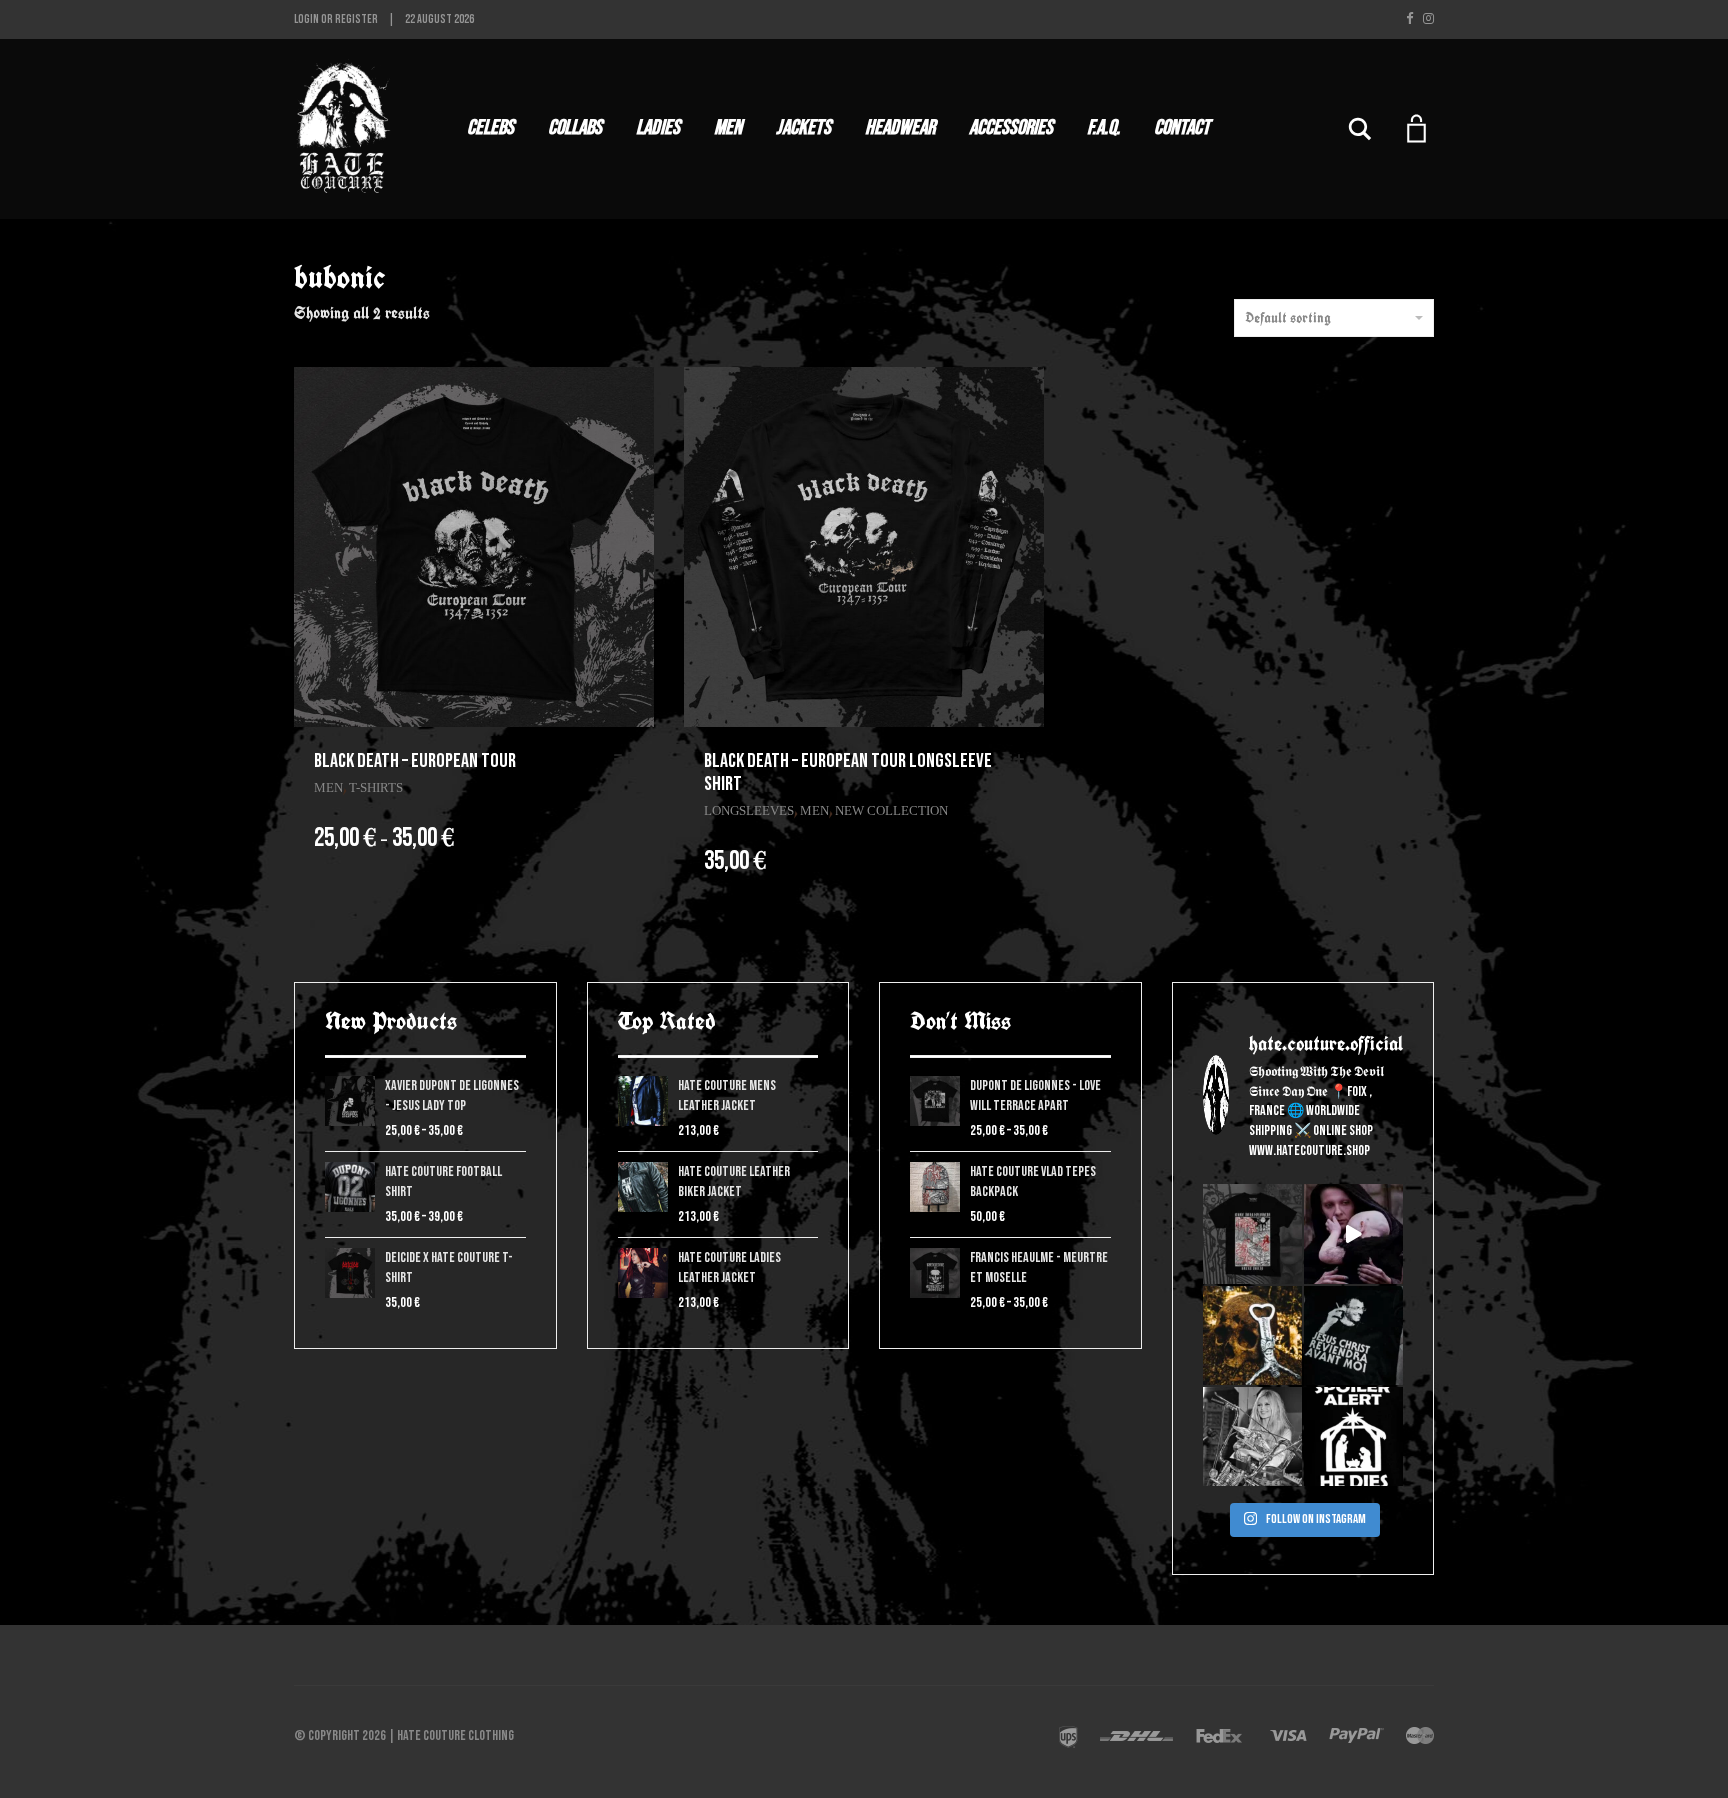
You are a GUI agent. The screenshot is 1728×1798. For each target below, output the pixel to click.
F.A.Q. (1103, 127)
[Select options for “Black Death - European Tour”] (629, 760)
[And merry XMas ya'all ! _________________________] (1353, 1436)
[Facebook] (1409, 19)
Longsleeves (749, 810)
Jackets (803, 127)
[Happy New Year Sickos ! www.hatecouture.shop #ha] (1353, 1233)
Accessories (1011, 127)
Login (306, 19)
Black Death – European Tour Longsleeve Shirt (848, 772)
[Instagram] (1428, 19)
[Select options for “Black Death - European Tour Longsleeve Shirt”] (1019, 760)
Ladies (658, 127)
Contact (1182, 127)
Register (356, 19)
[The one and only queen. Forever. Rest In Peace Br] (1252, 1436)
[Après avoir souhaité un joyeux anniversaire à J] (1353, 1335)
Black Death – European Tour (415, 761)
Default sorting (1288, 318)
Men (728, 127)
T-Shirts (376, 787)
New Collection (891, 810)
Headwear (900, 127)
